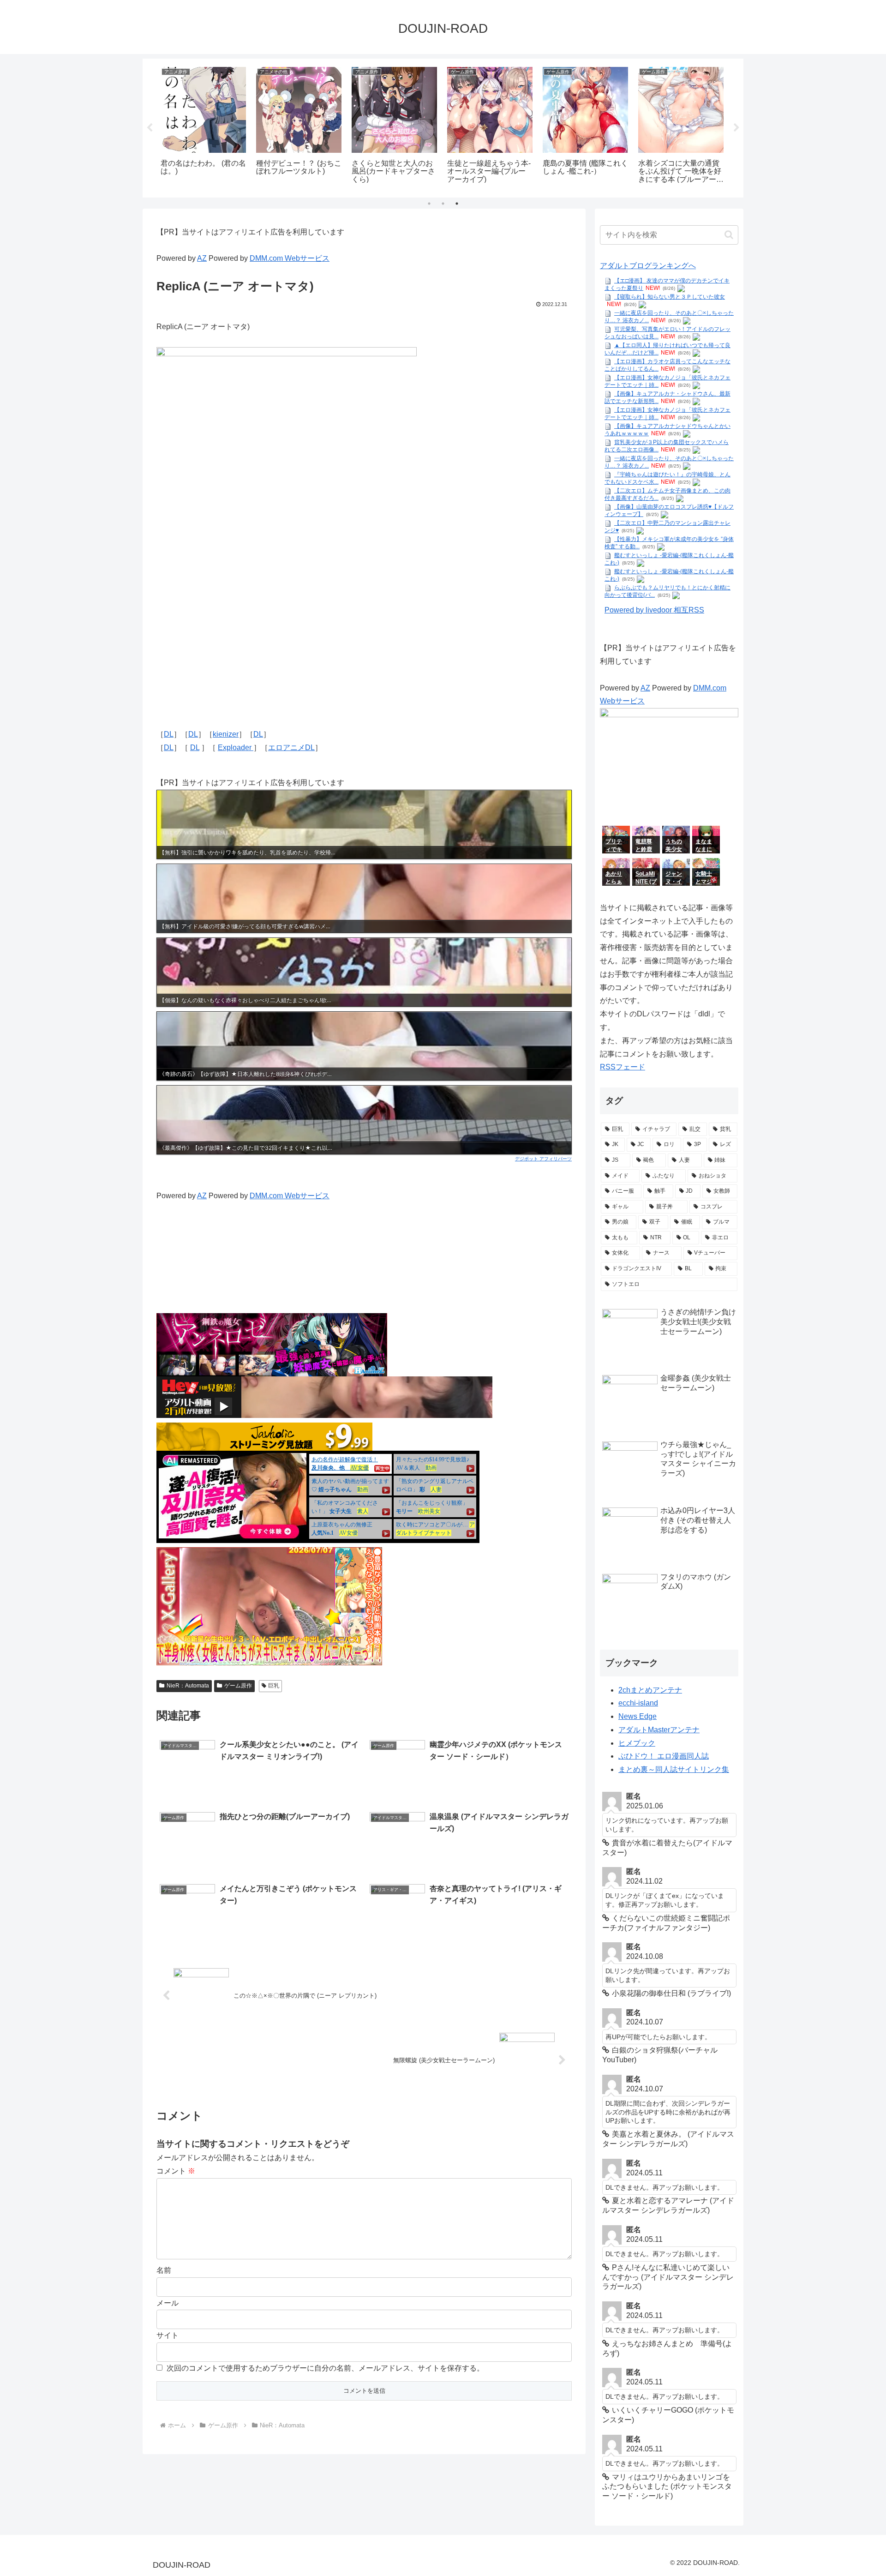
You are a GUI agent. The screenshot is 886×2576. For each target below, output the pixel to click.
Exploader (236, 748)
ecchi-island (638, 1703)
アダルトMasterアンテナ (659, 1730)
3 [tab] (457, 204)
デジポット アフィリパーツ (543, 1159)
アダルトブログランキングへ (648, 266)
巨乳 (274, 1686)
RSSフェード (623, 1067)
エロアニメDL (291, 748)
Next (736, 128)
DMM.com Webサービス (290, 258)
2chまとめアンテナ (650, 1690)
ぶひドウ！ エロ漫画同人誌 (664, 1756)
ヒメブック (637, 1743)
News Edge (638, 1716)
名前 (164, 2270)
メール (168, 2303)
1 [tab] (429, 204)
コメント (176, 2171)
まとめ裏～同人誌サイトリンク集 (674, 1769)
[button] (729, 235)
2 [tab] (443, 204)
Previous (150, 128)
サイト (168, 2335)
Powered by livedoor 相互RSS (654, 610)
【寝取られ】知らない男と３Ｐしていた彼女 (670, 297)
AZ (202, 258)
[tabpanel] (203, 126)
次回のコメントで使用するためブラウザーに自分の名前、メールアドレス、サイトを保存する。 (325, 2368)
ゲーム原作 (238, 1686)
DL (169, 734)
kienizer (226, 734)
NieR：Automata (188, 1686)
